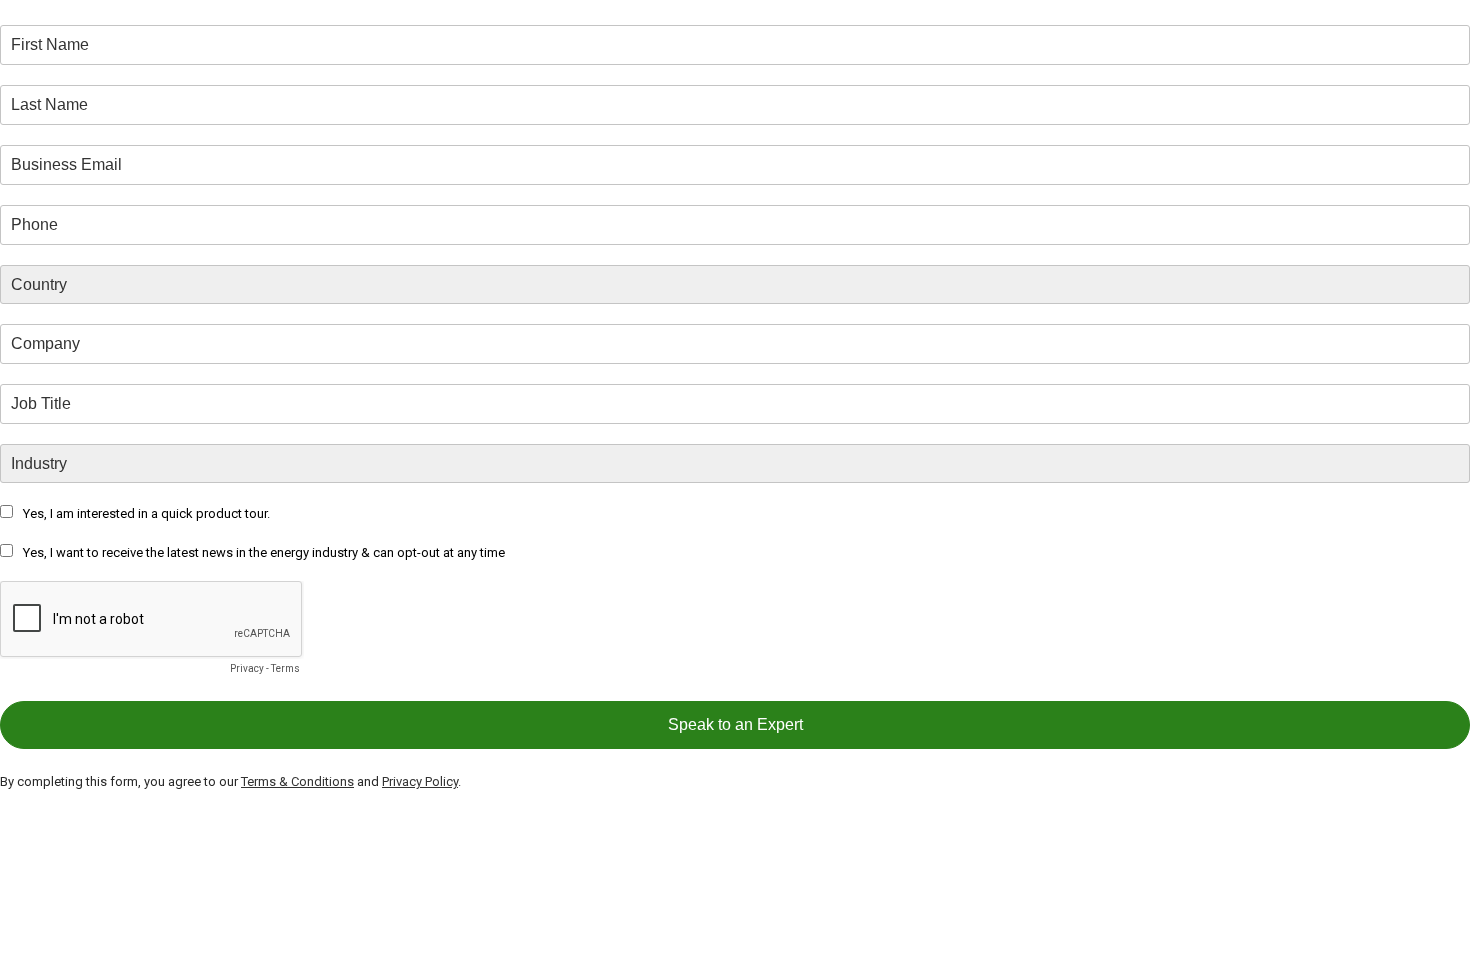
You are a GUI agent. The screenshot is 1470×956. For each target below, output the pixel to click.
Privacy (247, 668)
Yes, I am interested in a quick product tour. (146, 513)
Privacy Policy (420, 781)
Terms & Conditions (297, 781)
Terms (285, 668)
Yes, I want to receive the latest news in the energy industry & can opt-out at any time (264, 552)
